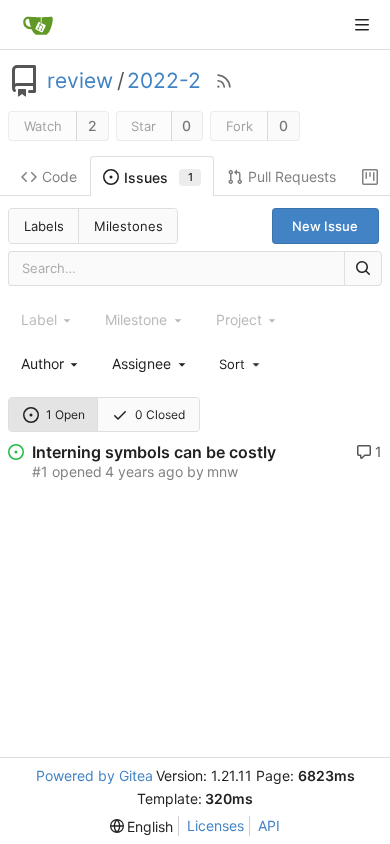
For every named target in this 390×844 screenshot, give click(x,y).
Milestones (128, 226)
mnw (222, 471)
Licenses (215, 825)
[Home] (38, 25)
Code (59, 176)
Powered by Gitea (94, 775)
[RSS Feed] (224, 81)
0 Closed (160, 414)
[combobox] (51, 363)
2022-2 (164, 81)
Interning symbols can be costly (154, 452)
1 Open (65, 414)
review (80, 81)
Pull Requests (292, 176)
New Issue (325, 226)
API (269, 825)
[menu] (241, 363)
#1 (40, 471)
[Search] (363, 268)
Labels (44, 226)
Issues (158, 177)
